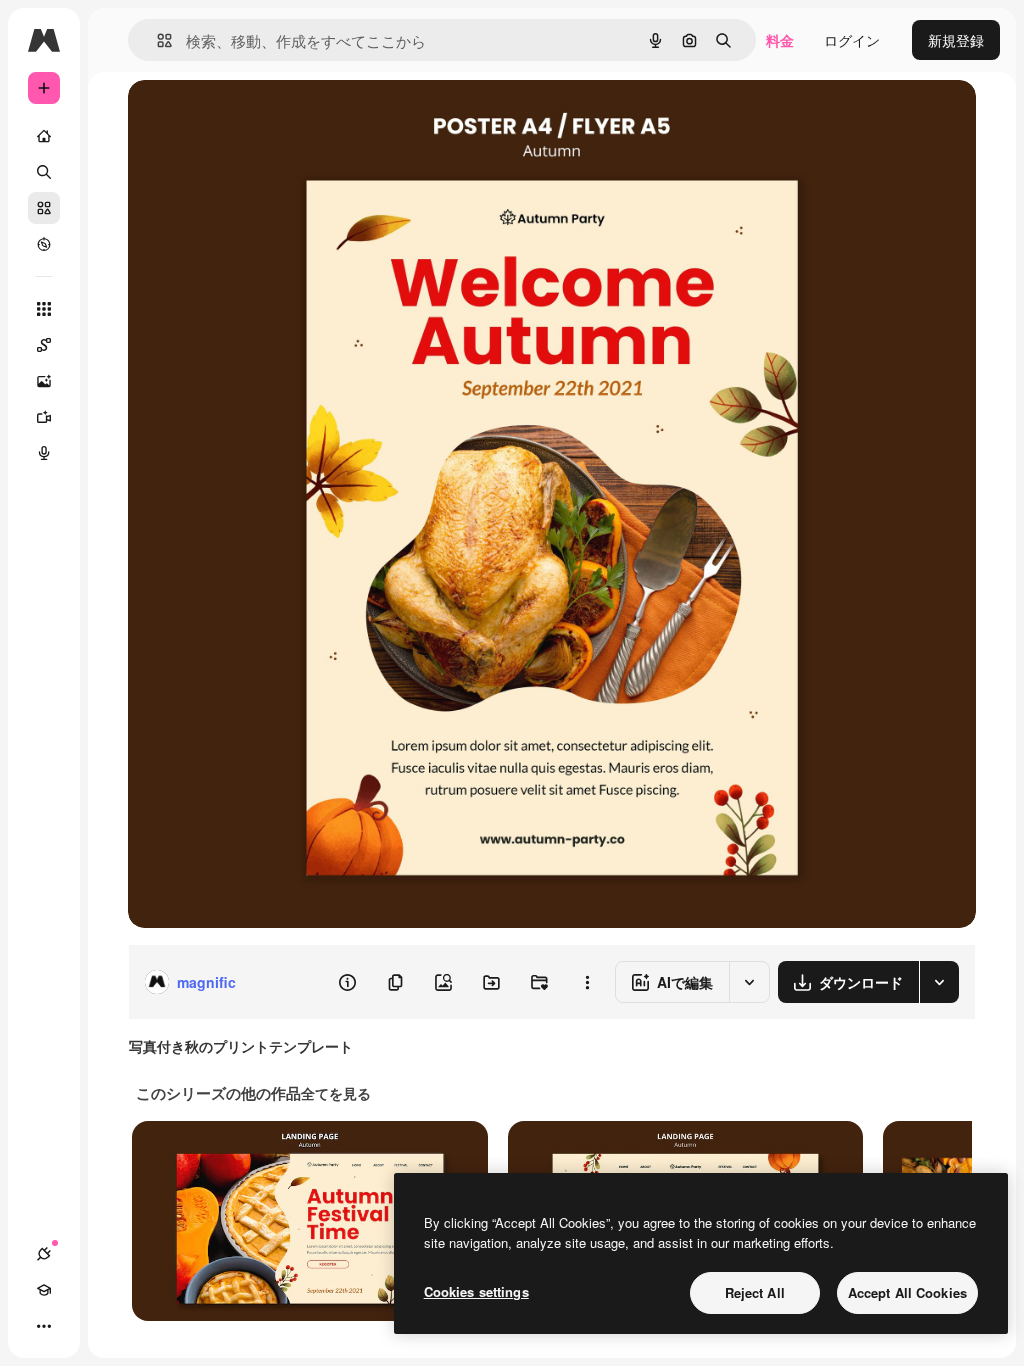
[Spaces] (44, 345)
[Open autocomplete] (156, 40)
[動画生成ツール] (44, 417)
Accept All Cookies (907, 1292)
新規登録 (956, 40)
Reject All (755, 1292)
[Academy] (44, 1290)
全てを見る (336, 1093)
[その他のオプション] (587, 982)
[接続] (44, 1254)
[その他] (44, 1326)
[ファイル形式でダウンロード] (939, 982)
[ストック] (44, 208)
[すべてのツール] (44, 309)
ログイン (852, 40)
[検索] (44, 172)
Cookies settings (476, 1291)
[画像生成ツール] (44, 381)
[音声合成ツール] (44, 453)
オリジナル (265, 117)
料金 (780, 40)
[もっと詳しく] (44, 244)
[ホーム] (44, 136)
